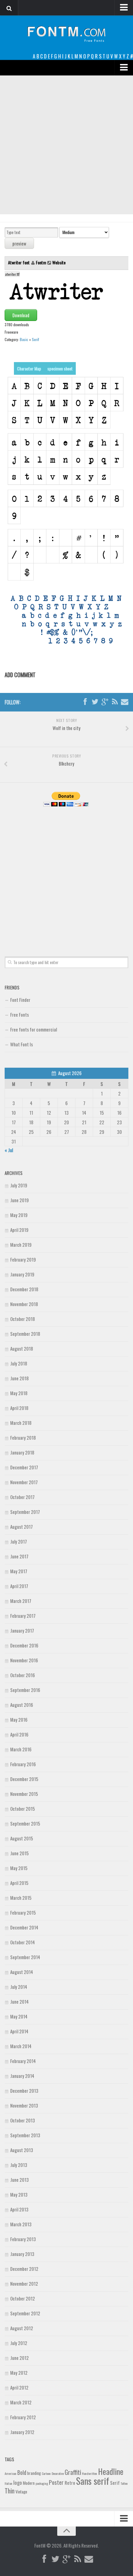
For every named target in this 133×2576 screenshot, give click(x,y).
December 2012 (24, 2269)
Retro (70, 2483)
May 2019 (19, 1215)
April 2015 (19, 1883)
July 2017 (19, 1541)
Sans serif (93, 2481)
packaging (42, 2483)
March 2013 (21, 2224)
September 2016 (25, 1690)
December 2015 (24, 1779)
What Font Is (21, 1044)
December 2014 (24, 1927)
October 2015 (23, 1809)
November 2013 (24, 2105)
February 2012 (23, 2417)
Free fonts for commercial (34, 1029)
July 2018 (19, 1363)
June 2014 (19, 2001)
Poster (56, 2482)
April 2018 (19, 1408)
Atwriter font (19, 262)
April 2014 (19, 2031)
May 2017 (19, 1571)
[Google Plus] (105, 702)
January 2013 (22, 2254)
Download (21, 315)
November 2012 (24, 2283)
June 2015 (19, 1853)
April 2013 (19, 2209)
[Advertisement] (66, 145)
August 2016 (22, 1705)
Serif (35, 339)
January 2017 (22, 1630)
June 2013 (19, 2180)
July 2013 (19, 2165)
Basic (24, 339)
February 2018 (23, 1438)
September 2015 (25, 1823)
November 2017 (24, 1482)
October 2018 (23, 1319)
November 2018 (24, 1304)
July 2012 (19, 2343)
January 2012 (22, 2432)
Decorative (58, 2473)
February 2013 (23, 2239)
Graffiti (73, 2472)
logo (18, 2482)
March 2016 (21, 1749)
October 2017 (22, 1497)
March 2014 (21, 2046)
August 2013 (22, 2150)
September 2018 (25, 1334)
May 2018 (19, 1393)
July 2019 (19, 1185)
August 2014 (22, 1972)
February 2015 (23, 1912)
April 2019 (19, 1230)
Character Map (29, 368)
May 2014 (19, 2016)
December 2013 (24, 2091)
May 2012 (19, 2373)
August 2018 (22, 1348)
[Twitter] (95, 702)
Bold (22, 2472)
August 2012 (22, 2328)
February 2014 (23, 2061)
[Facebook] (85, 702)
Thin (10, 2491)
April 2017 (19, 1586)
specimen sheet (60, 368)
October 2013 (23, 2120)
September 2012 (25, 2313)
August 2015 (22, 1838)
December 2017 (24, 1467)
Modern (29, 2483)
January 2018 (22, 1452)
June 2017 (19, 1556)
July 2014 (19, 1987)
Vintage (21, 2492)
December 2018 (24, 1289)
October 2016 (23, 1675)
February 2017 (23, 1616)
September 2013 (25, 2135)
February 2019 (23, 1259)
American (11, 2473)
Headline (111, 2471)
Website (59, 262)
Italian (9, 2483)
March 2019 (21, 1245)
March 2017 (21, 1601)
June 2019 (19, 1200)
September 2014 (25, 1957)
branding (34, 2473)
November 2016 (24, 1660)
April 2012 (19, 2387)
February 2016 (23, 1764)
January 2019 (22, 1274)
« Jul (9, 1150)
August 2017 (21, 1527)
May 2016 (19, 1719)
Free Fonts (19, 1015)
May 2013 (19, 2194)
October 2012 (23, 2298)
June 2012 (19, 2358)
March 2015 (21, 1898)
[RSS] (115, 702)
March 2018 (21, 1423)
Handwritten (90, 2473)
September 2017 (25, 1512)
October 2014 (23, 1942)
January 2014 (22, 2076)
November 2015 (24, 1794)
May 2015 (19, 1868)
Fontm (41, 262)
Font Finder (20, 1000)
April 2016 (19, 1734)
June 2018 (19, 1378)
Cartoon (46, 2473)
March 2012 (21, 2402)
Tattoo (124, 2483)
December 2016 (24, 1645)
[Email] (125, 702)
